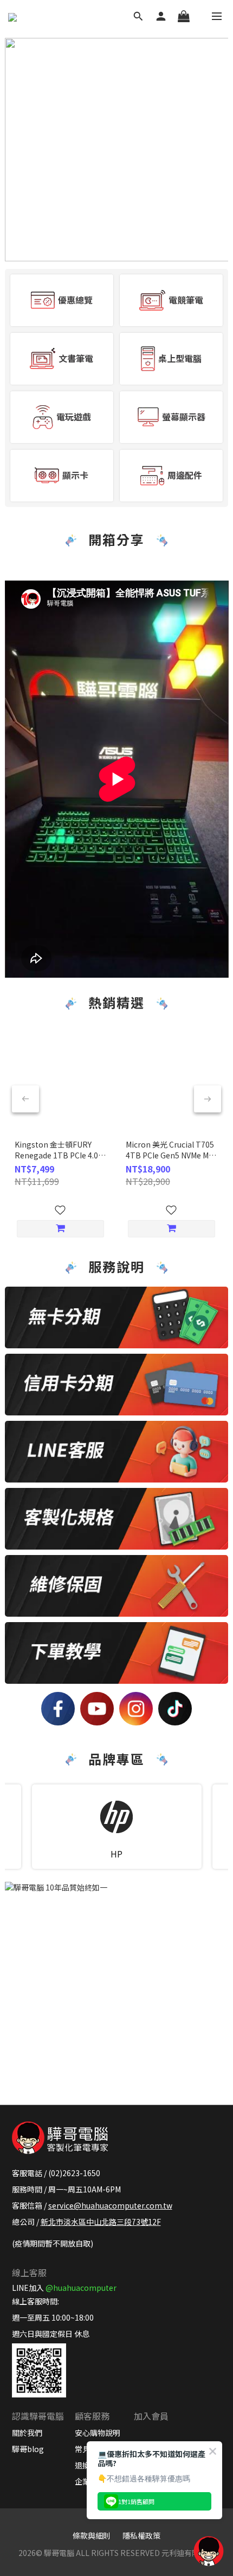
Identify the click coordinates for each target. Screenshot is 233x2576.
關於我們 (27, 2433)
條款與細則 (92, 2535)
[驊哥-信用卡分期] (117, 1385)
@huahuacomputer (81, 2288)
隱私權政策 (141, 2535)
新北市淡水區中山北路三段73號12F (101, 2222)
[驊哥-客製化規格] (117, 1519)
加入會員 (151, 2416)
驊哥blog (28, 2449)
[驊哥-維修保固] (117, 1586)
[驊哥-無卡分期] (117, 1317)
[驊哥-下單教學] (117, 1653)
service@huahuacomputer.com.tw (110, 2205)
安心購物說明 (98, 2433)
